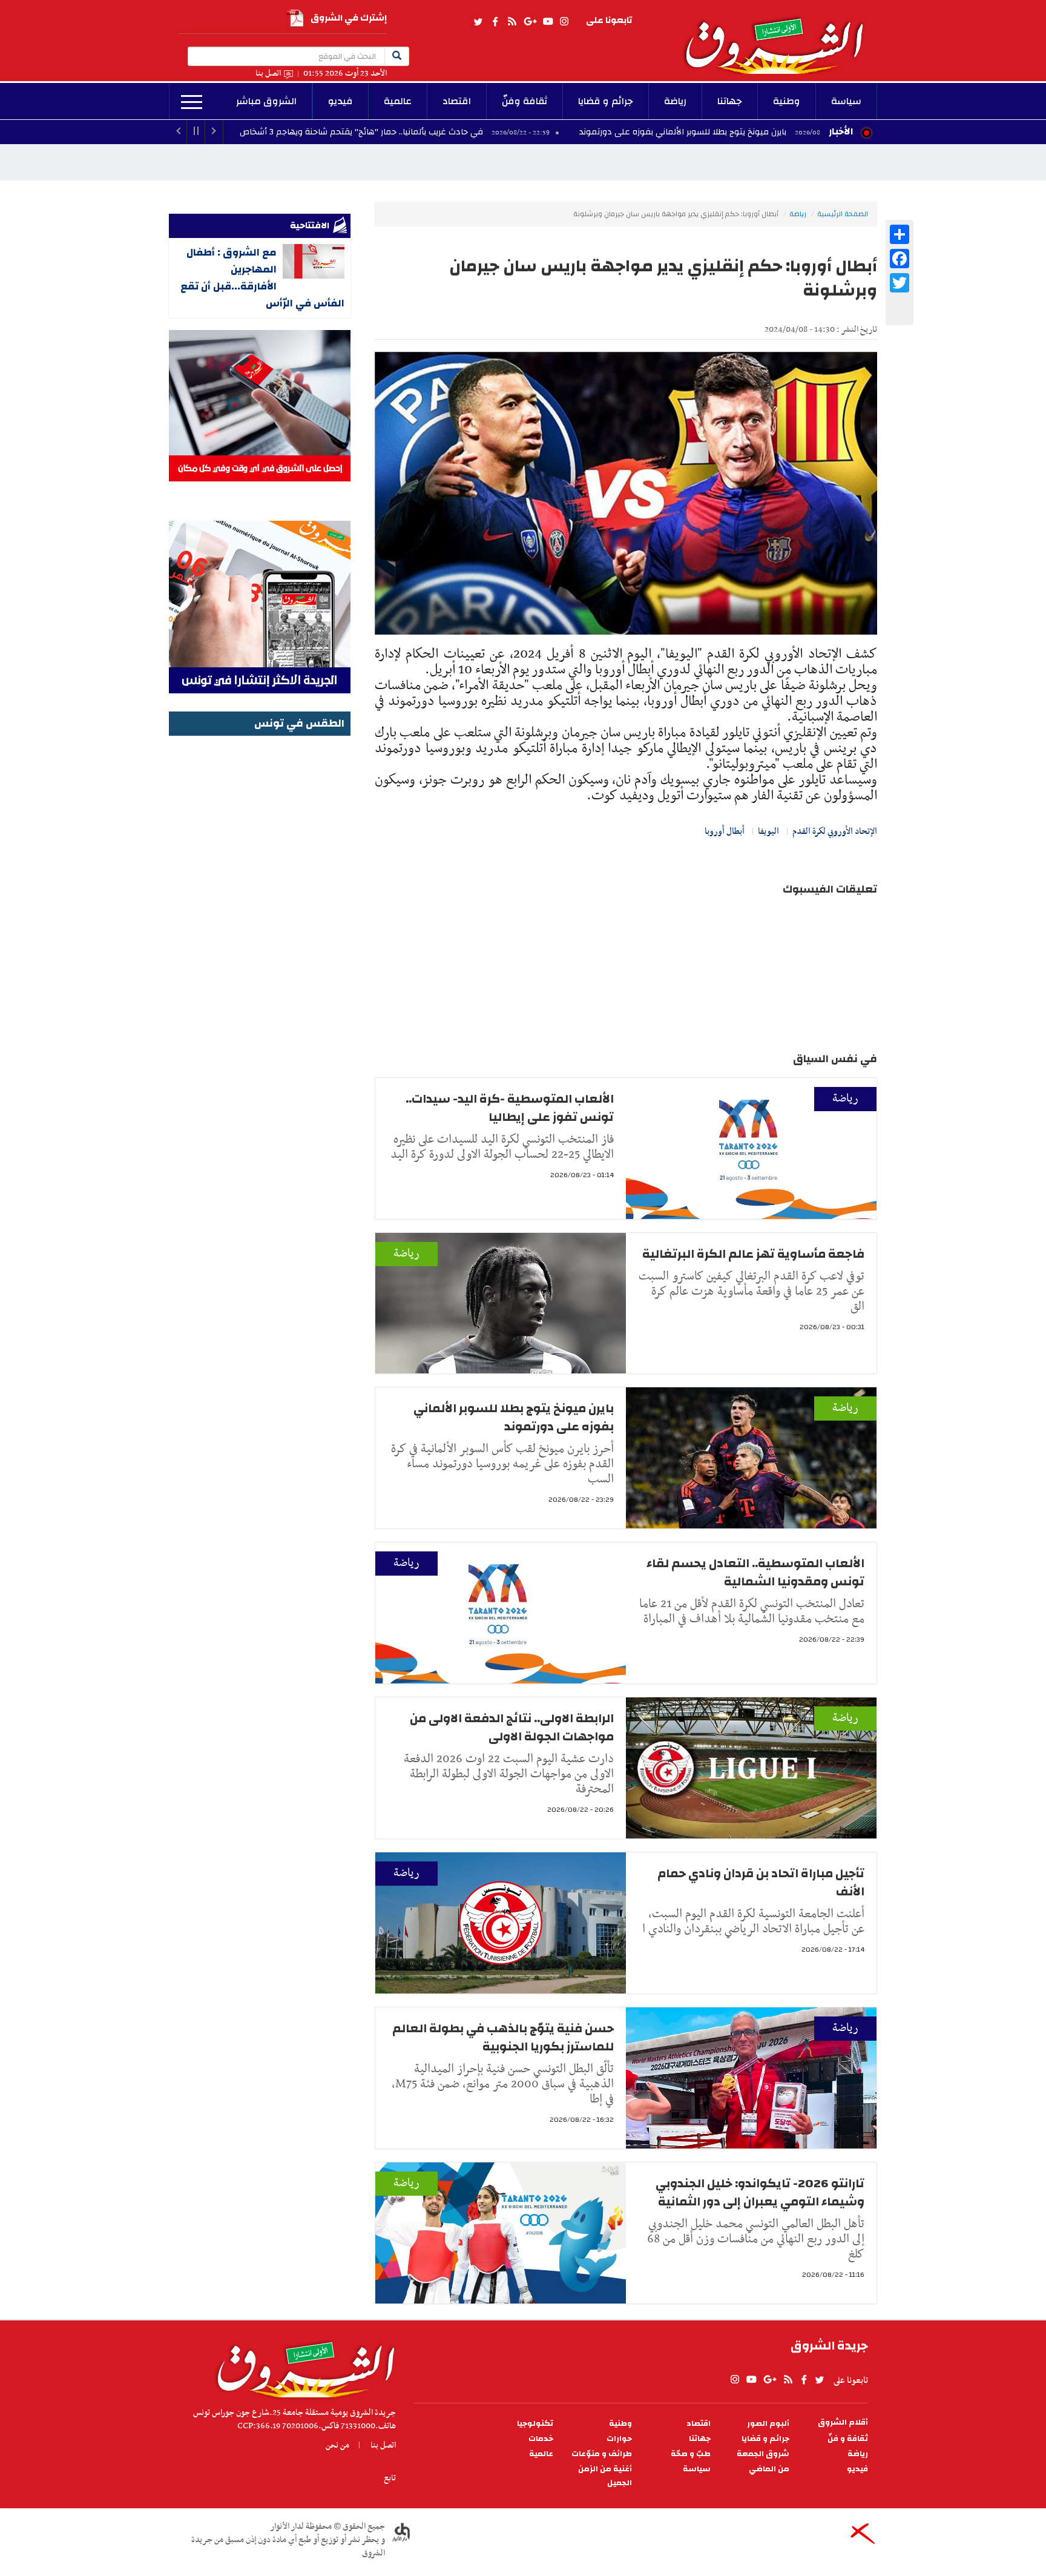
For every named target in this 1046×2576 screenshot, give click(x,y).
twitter (479, 22)
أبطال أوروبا (725, 831)
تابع (390, 2478)
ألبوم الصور (768, 2424)
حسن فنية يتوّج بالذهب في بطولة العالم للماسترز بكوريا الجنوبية (503, 2037)
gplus (530, 22)
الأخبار (841, 131)
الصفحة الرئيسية (843, 214)
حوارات (619, 2439)
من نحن (337, 2445)
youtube (548, 22)
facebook (495, 22)
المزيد (192, 102)
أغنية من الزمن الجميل (605, 2476)
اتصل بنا (268, 74)
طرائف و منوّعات (602, 2454)
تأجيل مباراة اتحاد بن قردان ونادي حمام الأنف (761, 1882)
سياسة (846, 101)
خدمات (541, 2439)
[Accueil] (302, 2366)
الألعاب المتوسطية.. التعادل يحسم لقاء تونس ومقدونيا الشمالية (755, 1572)
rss (511, 22)
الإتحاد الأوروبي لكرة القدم (835, 831)
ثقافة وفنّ (525, 101)
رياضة (675, 101)
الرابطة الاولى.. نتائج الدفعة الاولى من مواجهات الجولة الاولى (512, 1727)
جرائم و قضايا (606, 101)
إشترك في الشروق (349, 18)
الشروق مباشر (266, 101)
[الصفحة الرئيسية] (780, 37)
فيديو (340, 101)
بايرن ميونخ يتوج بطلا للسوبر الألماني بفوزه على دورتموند (804, 132)
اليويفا (768, 831)
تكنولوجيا (535, 2424)
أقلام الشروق (843, 2422)
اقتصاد (457, 101)
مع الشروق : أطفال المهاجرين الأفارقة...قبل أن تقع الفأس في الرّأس (262, 278)
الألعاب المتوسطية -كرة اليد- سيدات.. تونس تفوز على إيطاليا (510, 1108)
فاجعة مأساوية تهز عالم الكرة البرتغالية (752, 1254)
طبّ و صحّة (691, 2454)
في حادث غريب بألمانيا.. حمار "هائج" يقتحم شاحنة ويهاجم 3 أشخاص (484, 132)
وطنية (787, 101)
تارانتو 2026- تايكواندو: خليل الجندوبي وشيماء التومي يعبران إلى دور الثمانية (760, 2192)
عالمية (398, 101)
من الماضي (769, 2469)
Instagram (564, 22)
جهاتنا (730, 101)
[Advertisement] (260, 921)
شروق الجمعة (763, 2454)
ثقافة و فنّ (848, 2439)
